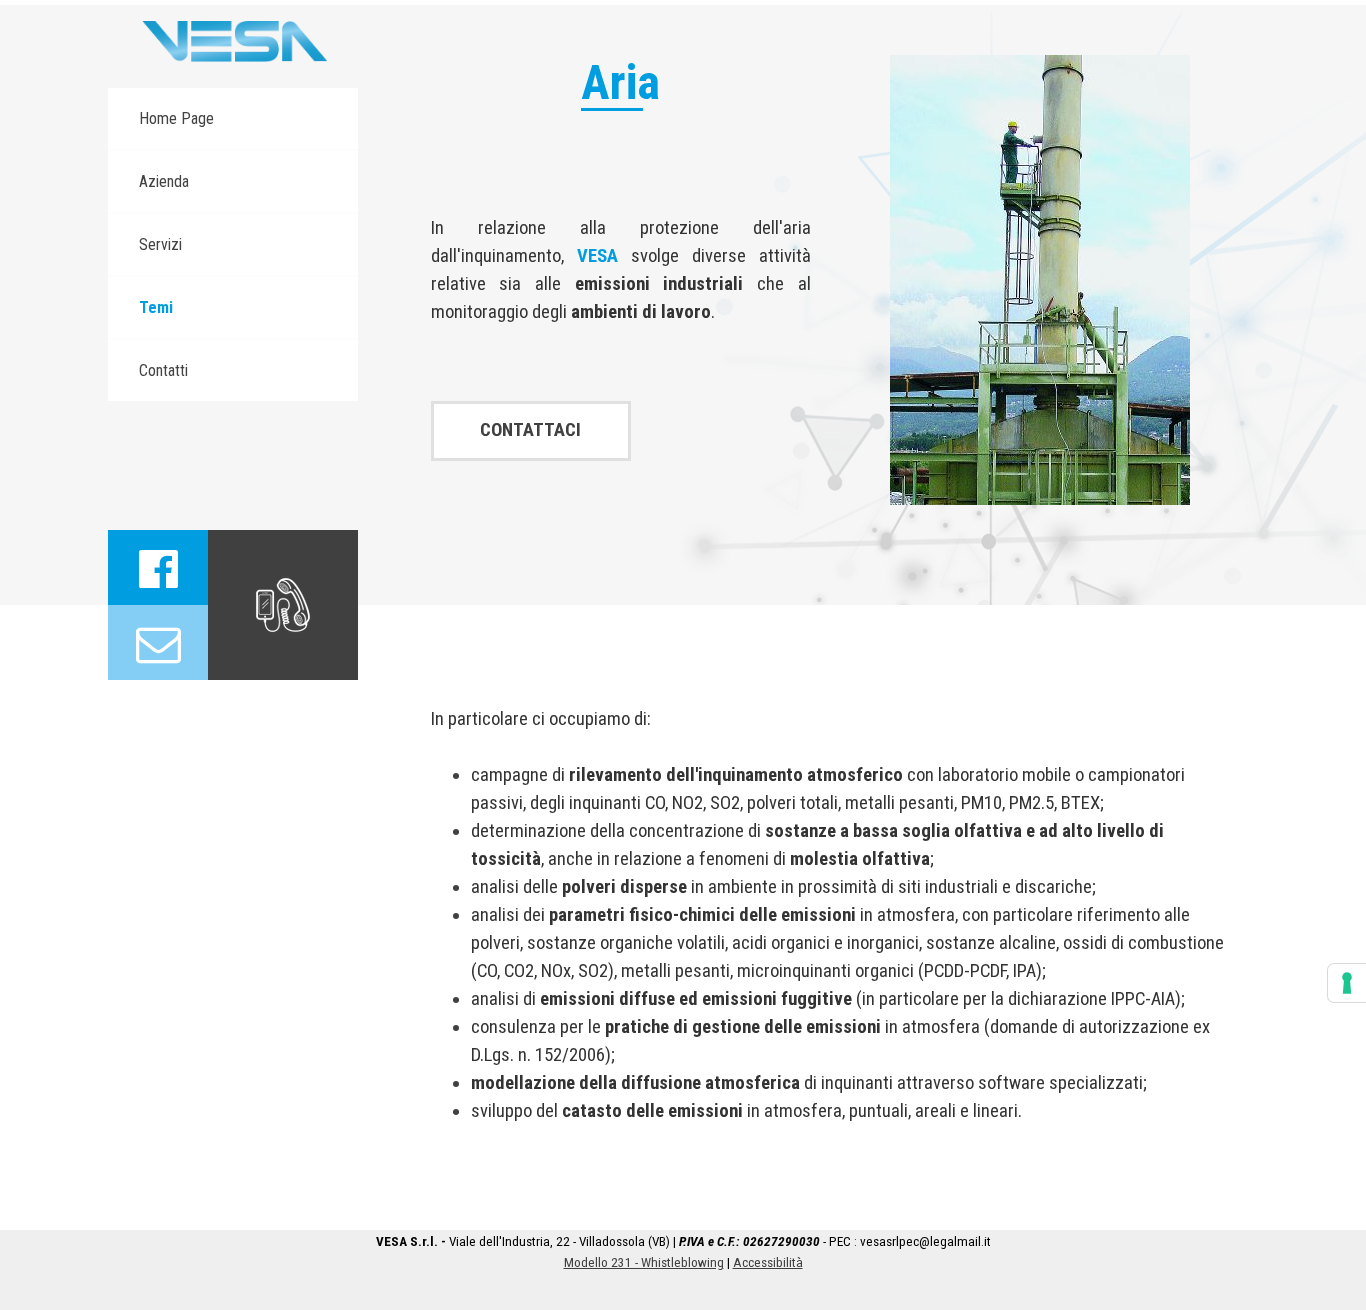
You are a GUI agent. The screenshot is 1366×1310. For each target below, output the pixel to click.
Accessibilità (768, 1262)
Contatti (163, 370)
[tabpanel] (621, 270)
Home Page (176, 118)
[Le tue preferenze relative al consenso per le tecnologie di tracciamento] (1347, 983)
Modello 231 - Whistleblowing (644, 1262)
